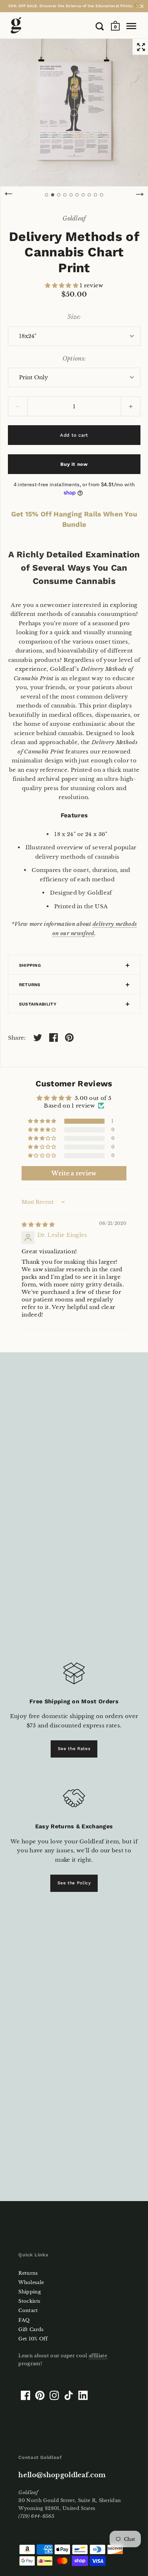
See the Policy (74, 1883)
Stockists (29, 2301)
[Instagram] (54, 2395)
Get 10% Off (33, 2339)
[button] (62, 285)
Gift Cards (31, 2329)
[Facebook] (26, 2395)
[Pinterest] (40, 2395)
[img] (38, 1224)
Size (73, 317)
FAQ (24, 2320)
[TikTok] (69, 2395)
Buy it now (74, 464)
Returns (30, 985)
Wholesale (31, 2282)
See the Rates (74, 1749)
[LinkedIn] (83, 2395)
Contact (28, 2310)
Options (73, 358)
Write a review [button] (74, 1173)
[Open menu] (131, 26)
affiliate (98, 2356)
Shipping (30, 965)
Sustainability (38, 1004)
